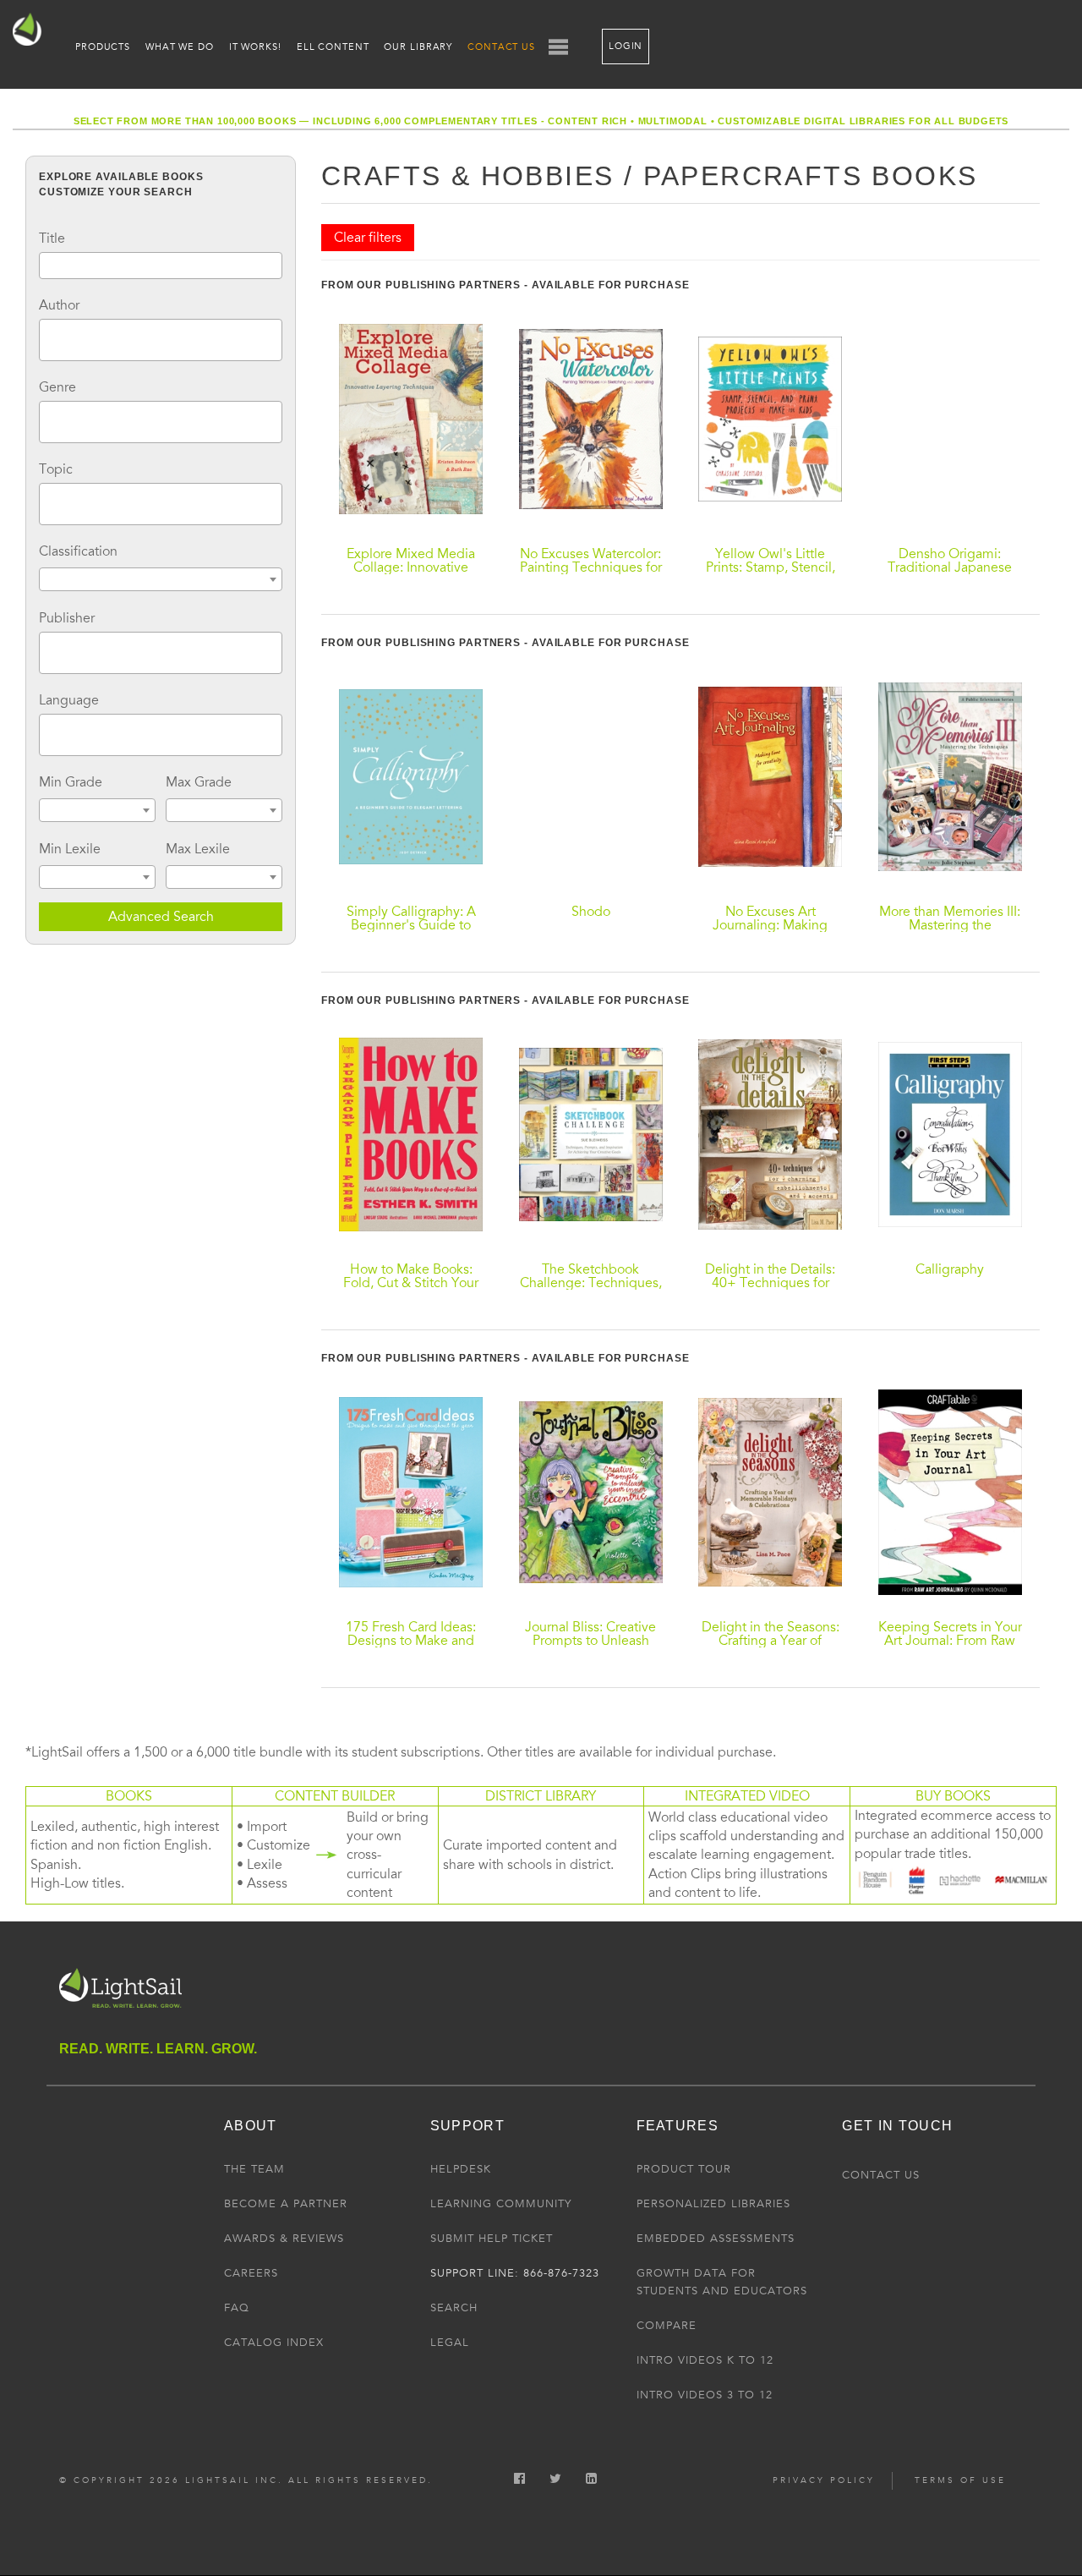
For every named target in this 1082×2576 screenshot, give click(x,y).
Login (626, 46)
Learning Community (501, 2204)
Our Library (418, 47)
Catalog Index (274, 2343)
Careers (251, 2273)
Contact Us (501, 47)
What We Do (180, 47)
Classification (78, 551)
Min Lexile (70, 849)
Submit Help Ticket (492, 2239)
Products (103, 47)
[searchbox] (49, 337)
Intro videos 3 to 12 (705, 2395)
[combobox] (161, 340)
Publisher (67, 618)
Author (59, 305)
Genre (57, 387)
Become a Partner (286, 2204)
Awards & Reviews (284, 2239)
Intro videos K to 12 (705, 2360)
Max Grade (199, 782)
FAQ (237, 2308)
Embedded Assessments (716, 2239)
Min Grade (71, 782)
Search (454, 2308)
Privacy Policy (824, 2480)
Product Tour (684, 2169)
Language (69, 700)
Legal (450, 2343)
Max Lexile (198, 849)
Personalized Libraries (713, 2204)
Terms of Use (960, 2480)
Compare (667, 2326)
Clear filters (368, 238)
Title (52, 238)
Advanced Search (161, 917)
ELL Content (333, 47)
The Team (254, 2169)
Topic (56, 469)
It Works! (255, 47)
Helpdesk (461, 2169)
